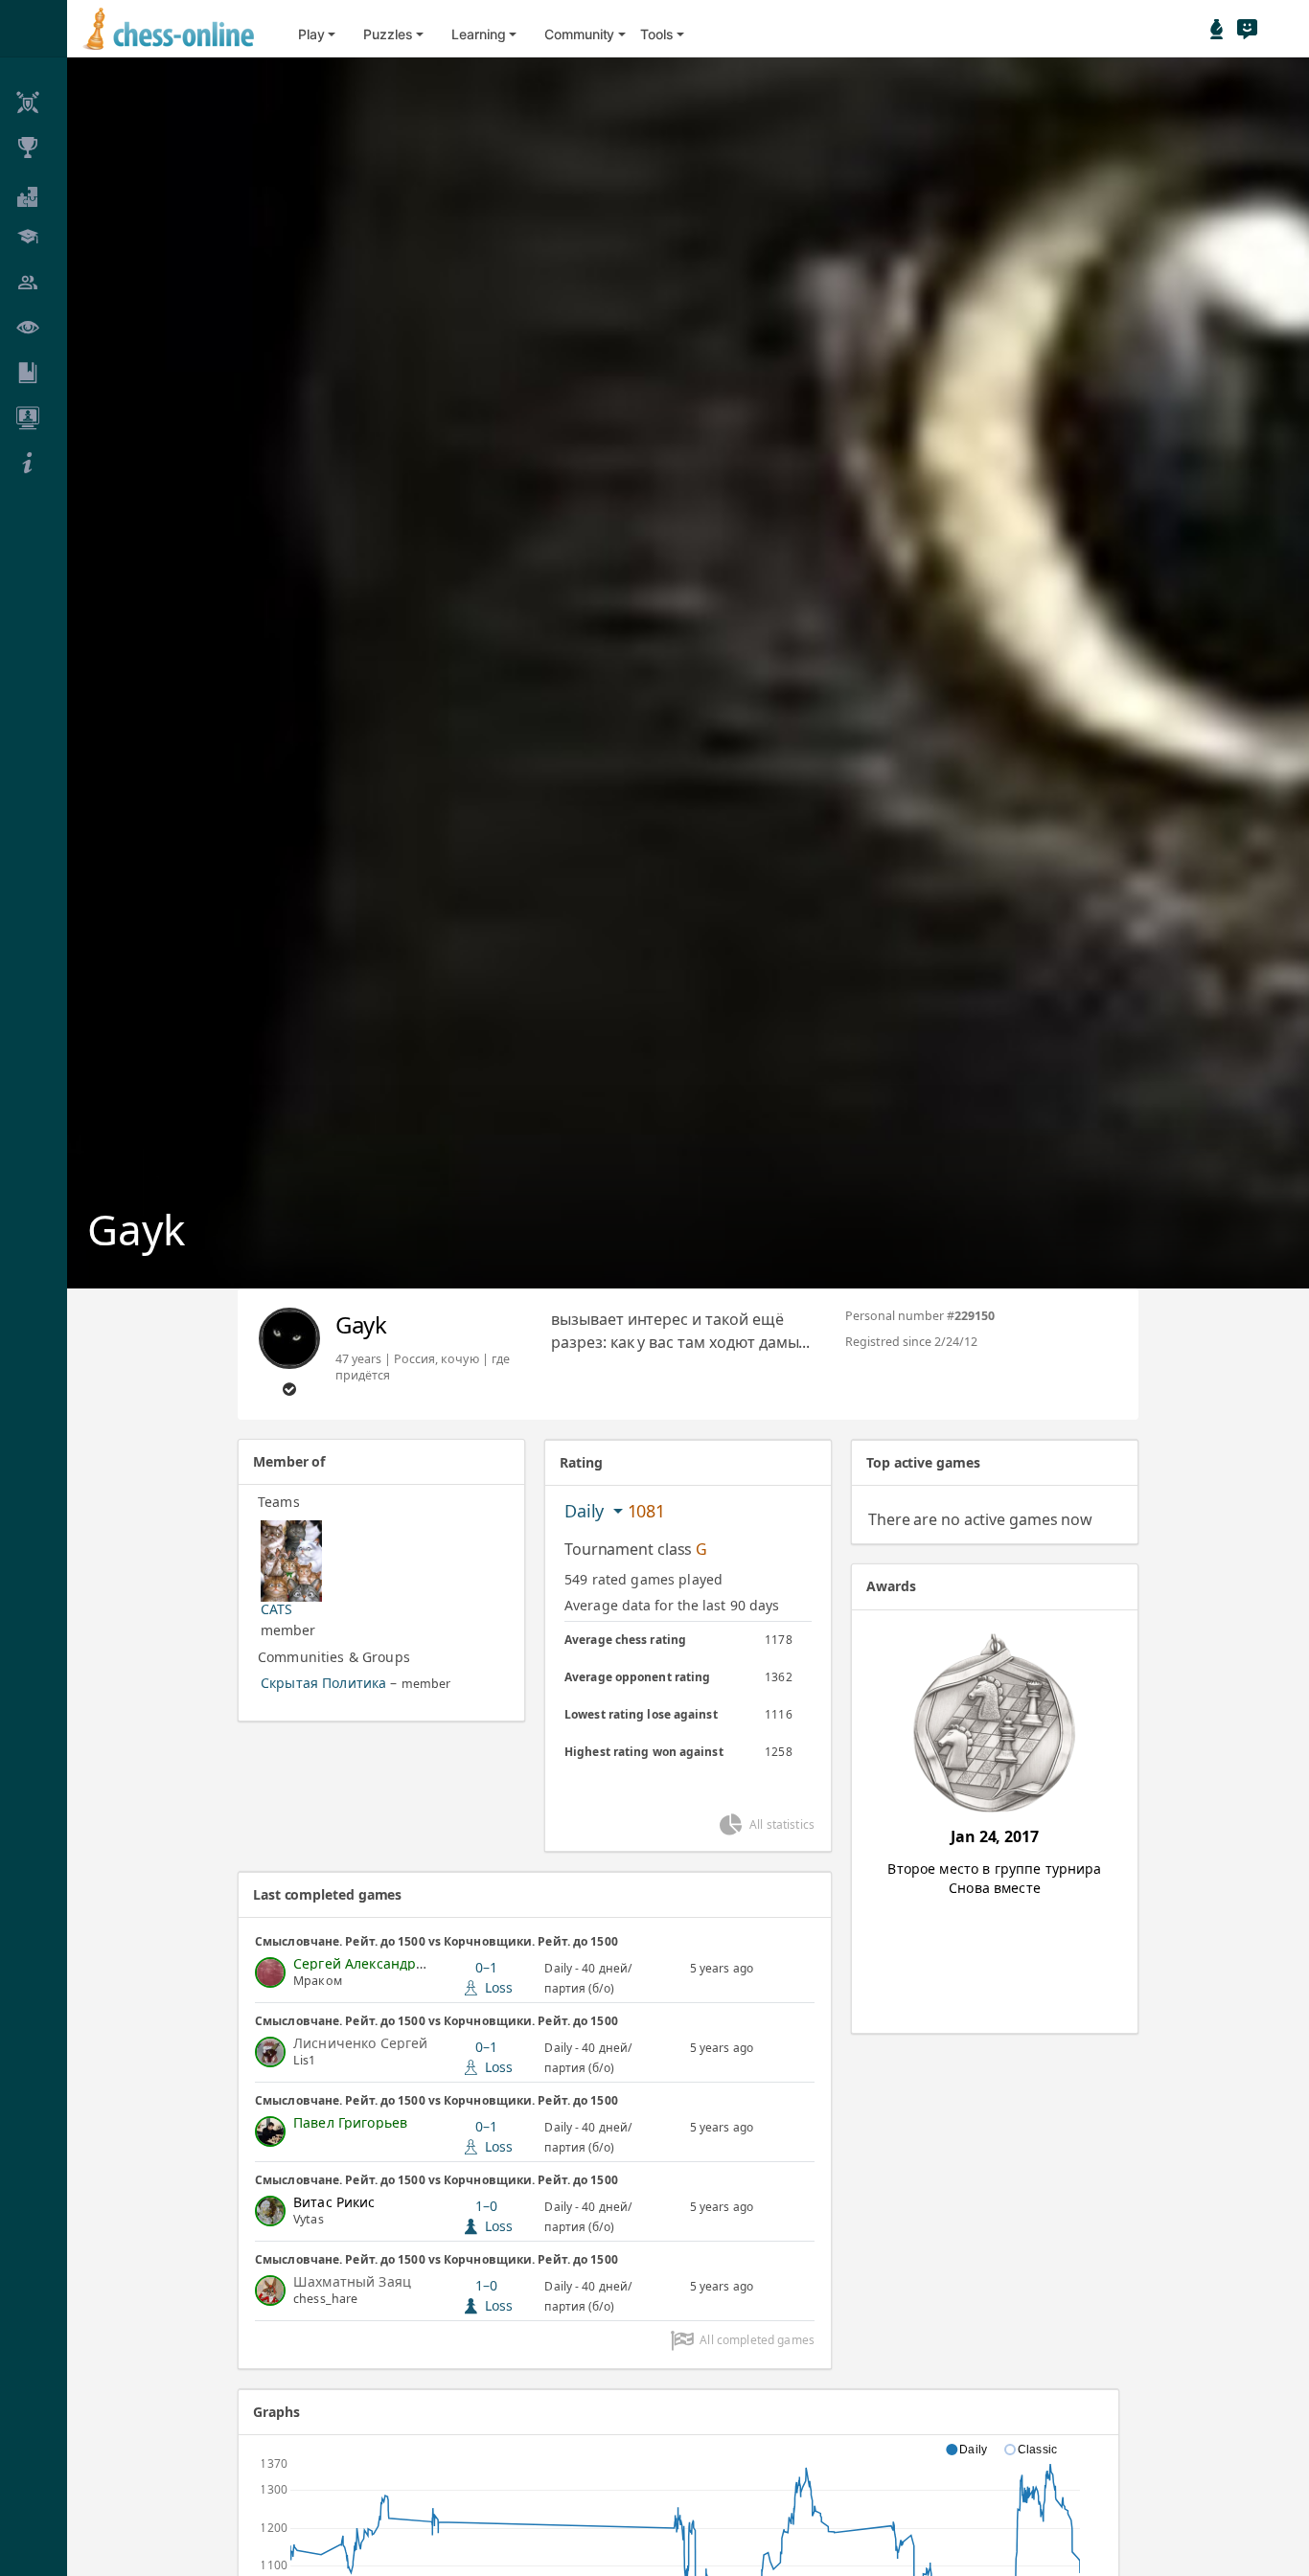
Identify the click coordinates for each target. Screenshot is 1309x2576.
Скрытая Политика (323, 1683)
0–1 (494, 1977)
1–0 (494, 2216)
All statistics (782, 1824)
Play (311, 34)
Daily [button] (586, 1511)
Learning (478, 34)
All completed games (757, 2340)
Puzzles (388, 34)
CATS (277, 1609)
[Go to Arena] (1217, 29)
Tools (657, 34)
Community (579, 34)
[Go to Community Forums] (1247, 29)
